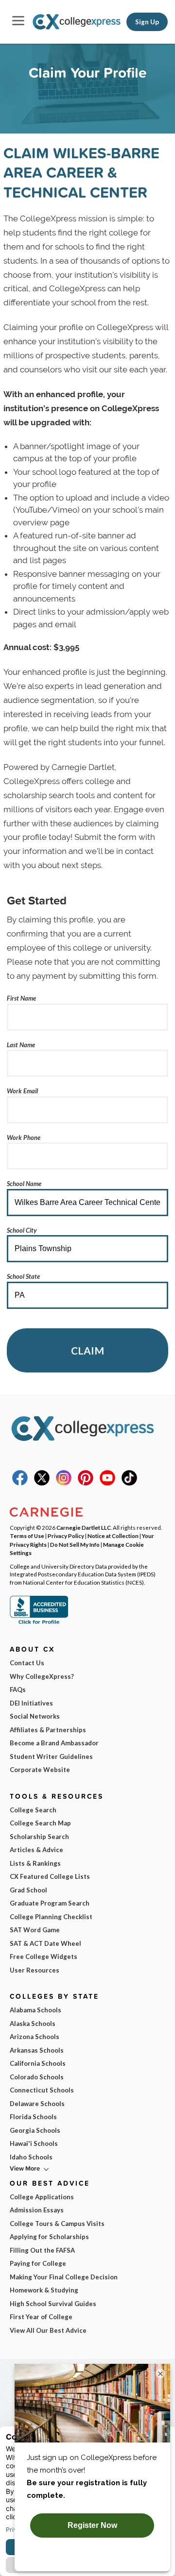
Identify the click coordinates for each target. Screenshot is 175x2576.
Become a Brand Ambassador (54, 1743)
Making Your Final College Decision (64, 2277)
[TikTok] (129, 1483)
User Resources (35, 1970)
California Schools (38, 2063)
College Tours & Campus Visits (57, 2224)
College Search (33, 1810)
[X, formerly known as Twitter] (42, 1483)
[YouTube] (107, 1483)
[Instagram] (64, 1483)
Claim (87, 1350)
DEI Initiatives (31, 1703)
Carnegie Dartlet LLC (84, 1527)
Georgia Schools (35, 2130)
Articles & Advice (36, 1850)
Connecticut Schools (42, 2090)
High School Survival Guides (53, 2304)
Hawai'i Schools (34, 2143)
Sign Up (147, 22)
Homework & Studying (44, 2290)
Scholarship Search (39, 1837)
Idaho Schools (31, 2157)
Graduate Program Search (50, 1903)
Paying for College (38, 2263)
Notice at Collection (113, 1536)
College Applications (42, 2197)
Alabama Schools (35, 2010)
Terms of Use (27, 1536)
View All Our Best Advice (48, 2330)
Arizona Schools (35, 2037)
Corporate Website (40, 1770)
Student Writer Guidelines (51, 1756)
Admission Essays (37, 2210)
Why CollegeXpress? (42, 1676)
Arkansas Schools (37, 2050)
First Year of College (41, 2317)
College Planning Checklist (51, 1917)
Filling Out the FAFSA (42, 2250)
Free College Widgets (44, 1957)
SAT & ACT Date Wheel (45, 1943)
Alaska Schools (33, 2024)
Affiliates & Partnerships (48, 1730)
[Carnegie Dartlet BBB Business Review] (39, 1623)
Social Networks (35, 1716)
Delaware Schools (37, 2104)
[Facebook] (20, 1483)
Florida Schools (33, 2117)
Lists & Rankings (35, 1863)
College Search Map (40, 1823)
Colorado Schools (37, 2077)
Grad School (28, 1890)
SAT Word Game (35, 1930)
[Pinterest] (86, 1483)
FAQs (18, 1689)
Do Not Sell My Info (75, 1544)
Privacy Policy (66, 1536)
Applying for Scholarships (49, 2237)
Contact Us (27, 1663)
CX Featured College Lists (50, 1876)
